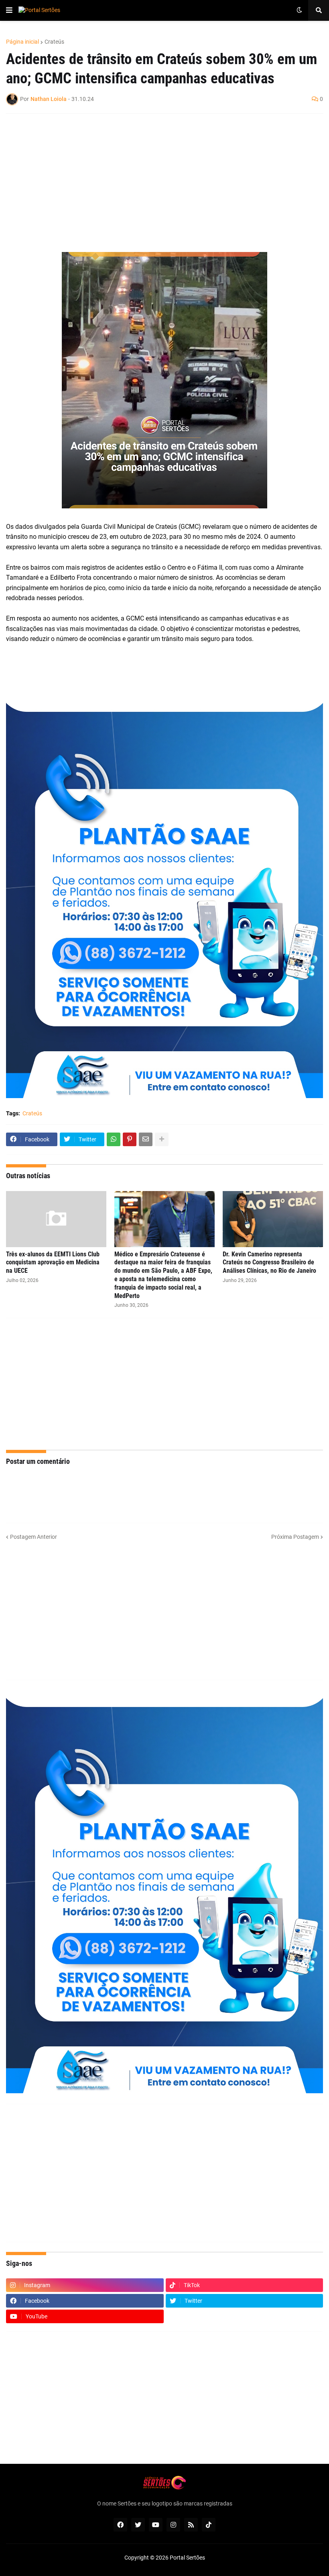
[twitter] (138, 2525)
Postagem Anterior (34, 1537)
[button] (9, 10)
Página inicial (22, 42)
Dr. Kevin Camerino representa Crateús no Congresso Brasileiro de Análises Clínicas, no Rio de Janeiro (269, 1263)
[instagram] (173, 2525)
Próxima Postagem (295, 1537)
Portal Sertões (187, 2558)
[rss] (191, 2525)
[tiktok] (209, 2525)
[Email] (146, 1139)
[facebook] (120, 2525)
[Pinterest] (130, 1139)
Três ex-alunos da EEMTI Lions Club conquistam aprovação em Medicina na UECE (53, 1263)
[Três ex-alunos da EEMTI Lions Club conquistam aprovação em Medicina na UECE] (56, 1219)
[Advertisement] (156, 178)
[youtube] (156, 2525)
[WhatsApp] (114, 1139)
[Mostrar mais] (162, 1139)
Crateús (54, 42)
